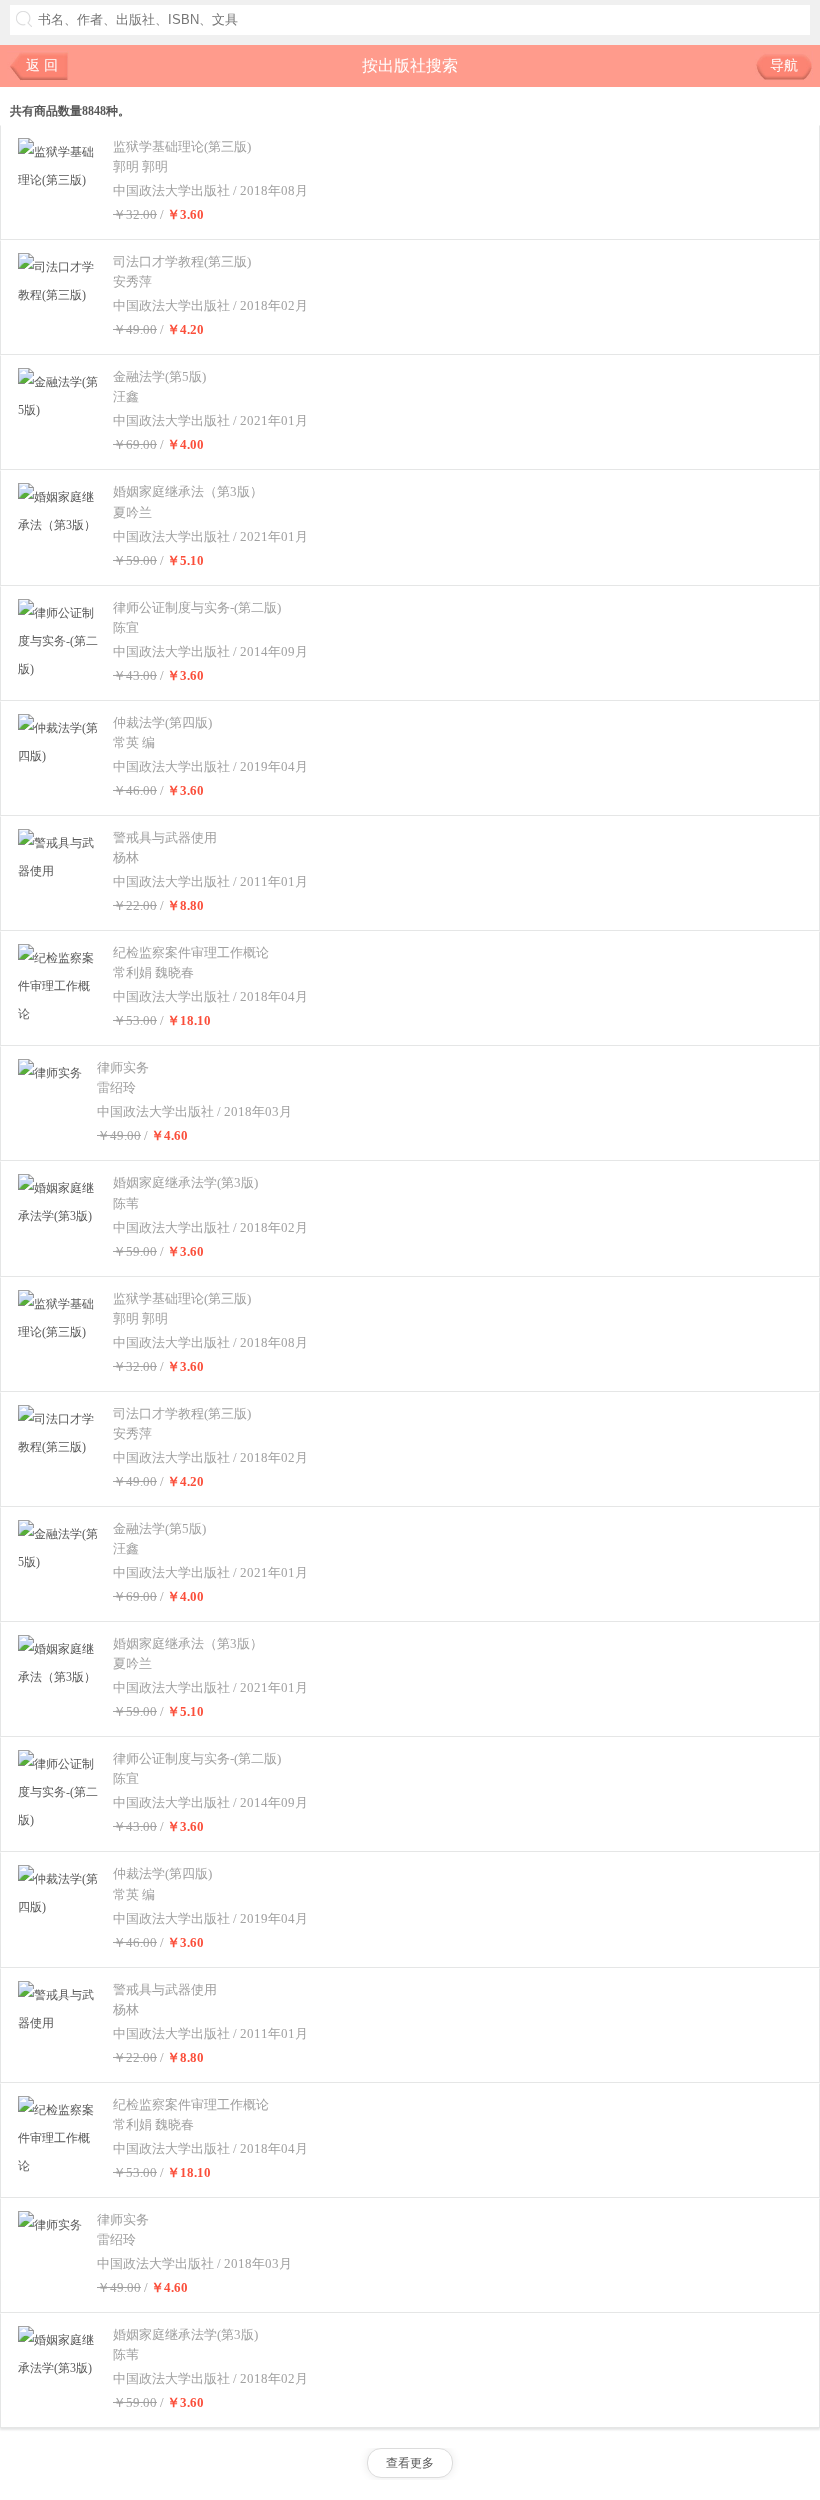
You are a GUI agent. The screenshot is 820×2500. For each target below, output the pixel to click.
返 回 (42, 65)
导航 (784, 65)
